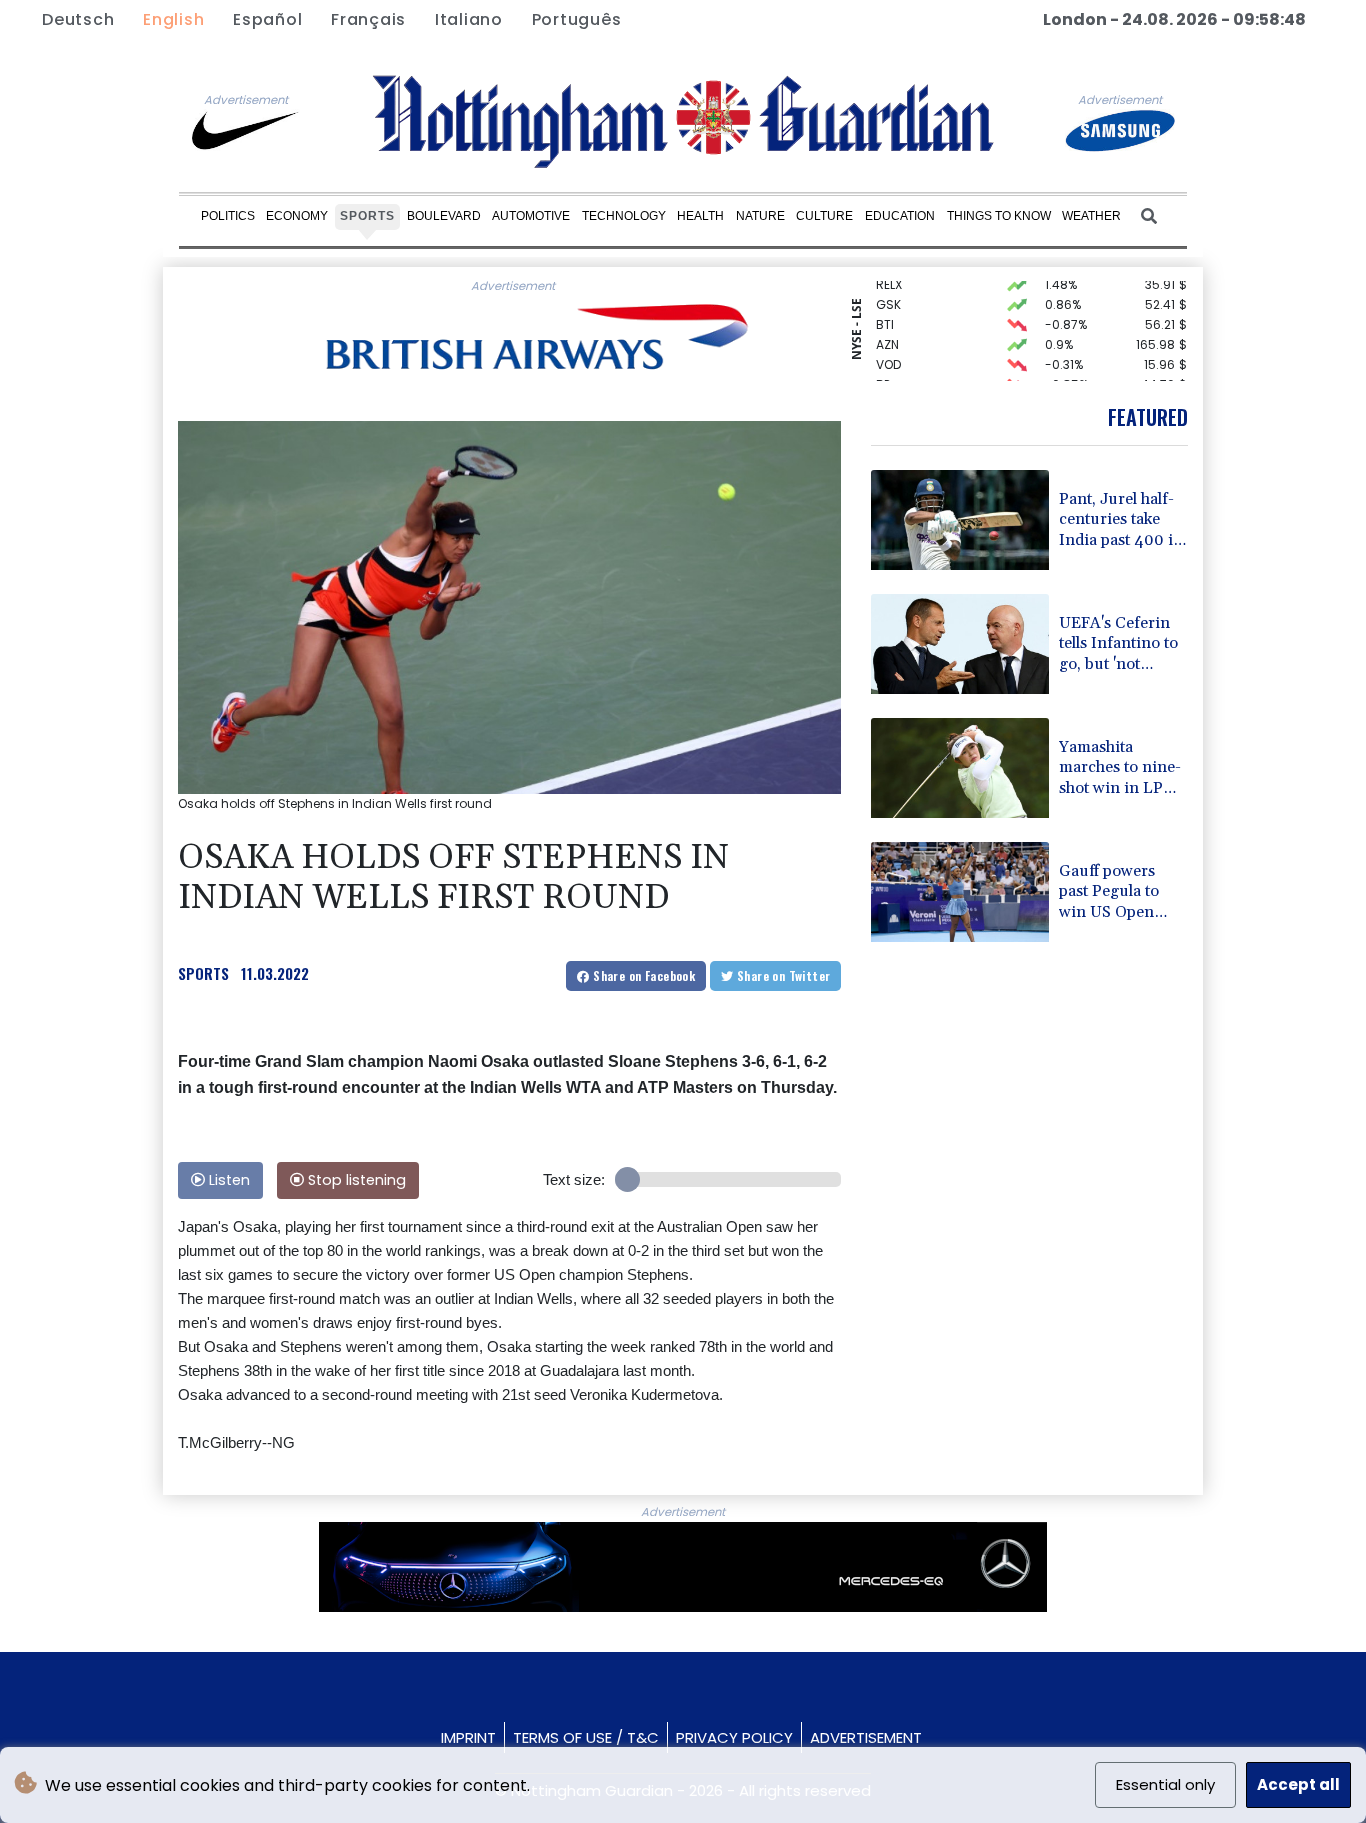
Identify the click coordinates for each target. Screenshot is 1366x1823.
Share (642, 975)
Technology (624, 216)
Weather (1091, 216)
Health (700, 216)
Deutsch (78, 19)
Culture (824, 216)
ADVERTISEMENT (866, 1737)
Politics (228, 216)
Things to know (999, 216)
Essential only (1165, 1784)
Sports (367, 216)
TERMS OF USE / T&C (586, 1737)
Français (368, 19)
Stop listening (355, 1180)
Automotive (531, 216)
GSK (888, 291)
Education (900, 216)
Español (267, 19)
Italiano (469, 19)
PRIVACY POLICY (734, 1737)
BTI (885, 311)
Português (577, 19)
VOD (888, 351)
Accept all (1298, 1784)
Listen (227, 1180)
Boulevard (444, 216)
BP (883, 371)
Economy (297, 216)
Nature (760, 216)
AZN (887, 331)
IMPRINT (468, 1737)
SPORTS (203, 973)
